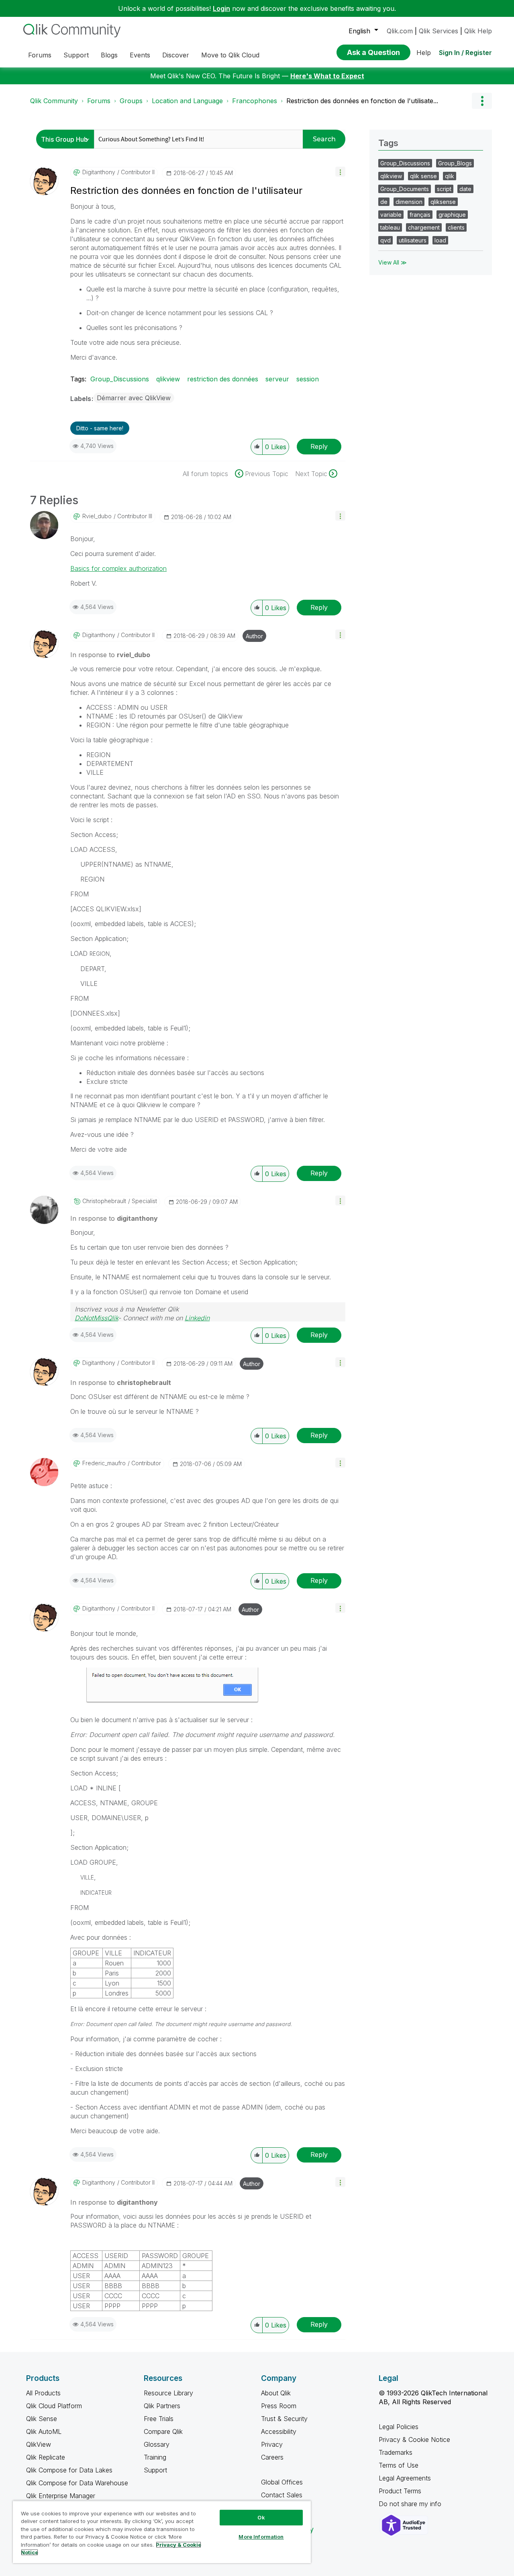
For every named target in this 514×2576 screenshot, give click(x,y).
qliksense (443, 202)
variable (391, 215)
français (420, 215)
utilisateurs (413, 240)
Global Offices (282, 2482)
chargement (424, 227)
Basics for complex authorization (118, 568)
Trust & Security (284, 2419)
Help (424, 53)
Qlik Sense (42, 2419)
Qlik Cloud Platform (54, 2406)
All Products (43, 2393)
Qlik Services (439, 31)
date (465, 189)
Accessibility (279, 2431)
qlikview (168, 379)
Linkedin (197, 1318)
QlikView (39, 2444)
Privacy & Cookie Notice (414, 2440)
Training (155, 2457)
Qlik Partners (162, 2406)
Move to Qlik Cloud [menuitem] (230, 55)
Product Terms (400, 2491)
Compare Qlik (163, 2431)
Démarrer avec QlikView (134, 398)
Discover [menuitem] (176, 55)
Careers (272, 2457)
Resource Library (168, 2393)
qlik (450, 176)
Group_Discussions (120, 379)
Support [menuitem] (76, 55)
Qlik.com (400, 31)
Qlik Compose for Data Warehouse (77, 2483)
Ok (261, 2517)
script (444, 189)
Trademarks (396, 2452)
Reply (319, 446)
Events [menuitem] (140, 55)
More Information (261, 2537)
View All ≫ (393, 262)
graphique (452, 215)
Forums (99, 101)
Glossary (157, 2444)
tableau (390, 227)
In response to (110, 655)
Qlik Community (54, 101)
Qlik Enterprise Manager (61, 2496)
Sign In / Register (465, 53)
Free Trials (159, 2419)
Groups (131, 101)
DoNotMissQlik (96, 1318)
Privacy (272, 2444)
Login (221, 8)
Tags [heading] (388, 143)
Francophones (255, 101)
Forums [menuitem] (40, 55)
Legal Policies (399, 2427)
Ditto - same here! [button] (100, 428)
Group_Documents (405, 189)
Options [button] (482, 101)
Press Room (279, 2406)
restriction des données (223, 379)
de (384, 202)
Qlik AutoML (44, 2431)
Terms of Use (399, 2465)
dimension (409, 202)
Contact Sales (282, 2495)
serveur (277, 379)
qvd (385, 240)
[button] (340, 172)
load (440, 240)
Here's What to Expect (327, 76)
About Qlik (276, 2393)
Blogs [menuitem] (109, 55)
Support (155, 2470)
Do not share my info (411, 2504)
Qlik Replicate (46, 2457)
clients (456, 227)
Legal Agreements (405, 2478)
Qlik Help (478, 31)
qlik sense (423, 176)
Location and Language (187, 101)
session (308, 379)
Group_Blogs (455, 163)
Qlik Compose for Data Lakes (69, 2470)
